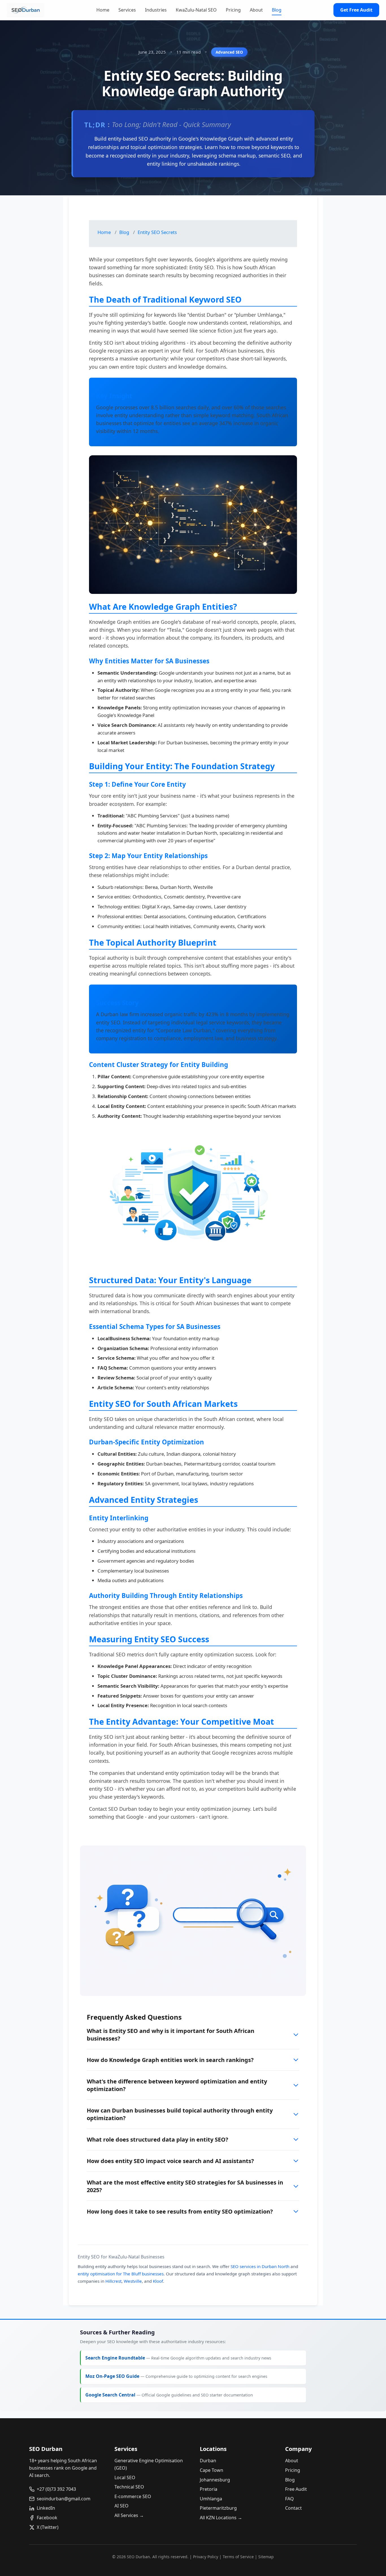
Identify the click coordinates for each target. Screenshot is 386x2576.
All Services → (129, 2515)
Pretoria (209, 2489)
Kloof (158, 2281)
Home (103, 10)
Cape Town (212, 2470)
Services (127, 10)
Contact (293, 2508)
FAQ (289, 2499)
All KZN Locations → (221, 2518)
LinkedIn (46, 2508)
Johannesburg (215, 2480)
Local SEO (125, 2477)
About (256, 10)
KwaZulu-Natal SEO (196, 10)
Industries (156, 10)
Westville (133, 2281)
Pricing (233, 10)
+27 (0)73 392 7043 (56, 2489)
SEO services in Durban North (260, 2266)
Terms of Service (238, 2557)
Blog (277, 10)
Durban (208, 2461)
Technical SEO (129, 2487)
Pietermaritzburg (218, 2508)
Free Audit (296, 2489)
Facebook (47, 2518)
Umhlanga (211, 2499)
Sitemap (266, 2557)
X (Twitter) (48, 2527)
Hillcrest (113, 2281)
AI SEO (122, 2506)
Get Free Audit (356, 10)
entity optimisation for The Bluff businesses (121, 2274)
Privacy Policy (206, 2557)
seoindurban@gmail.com (64, 2499)
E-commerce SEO (133, 2496)
